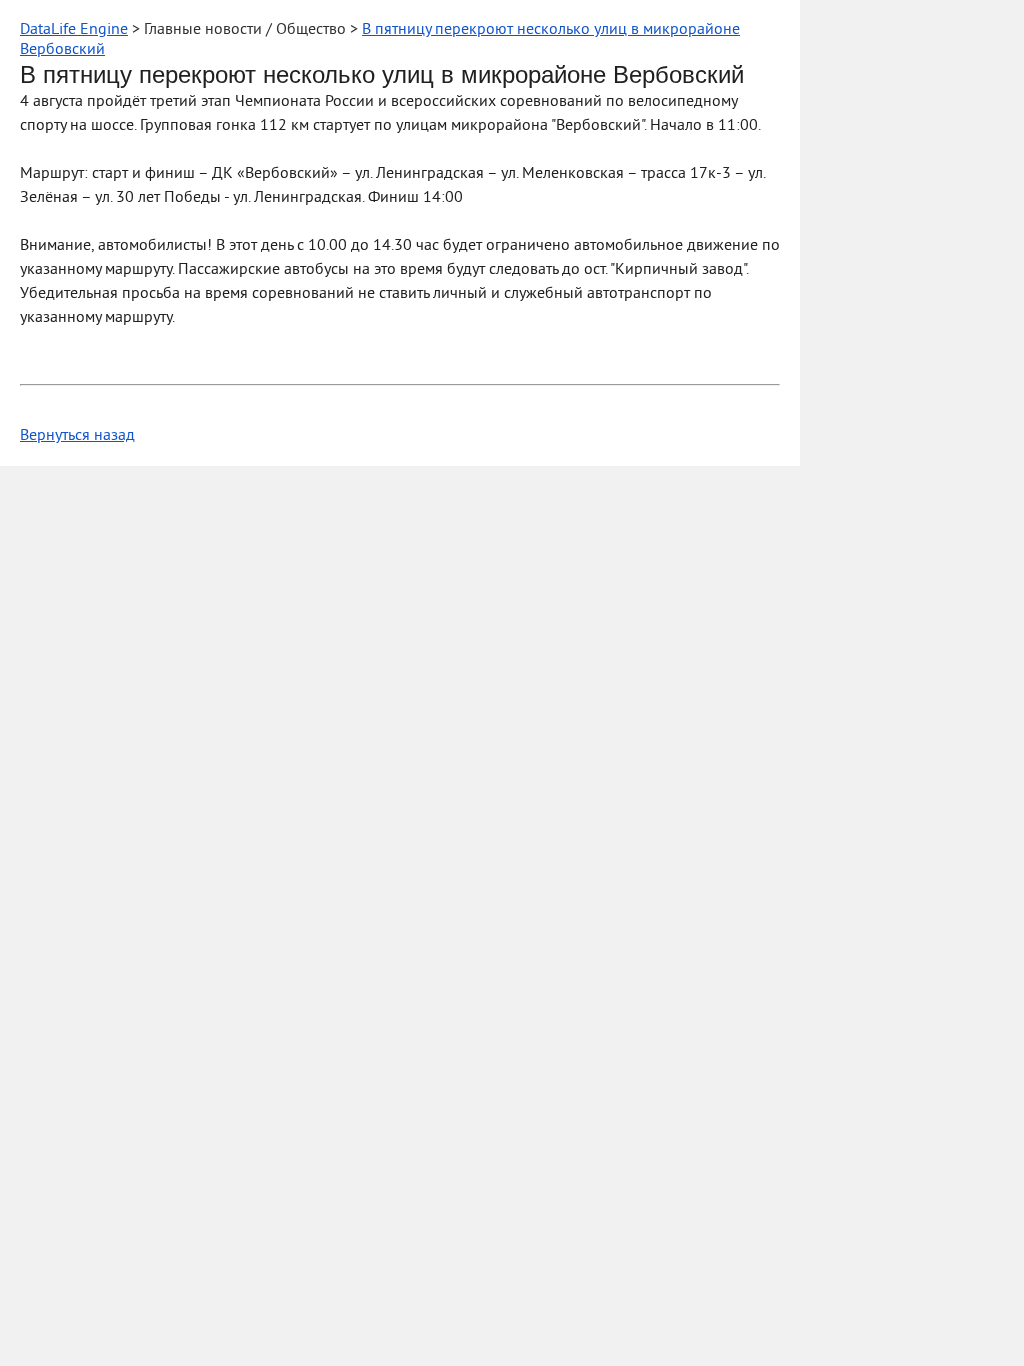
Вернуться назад (77, 436)
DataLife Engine (74, 30)
